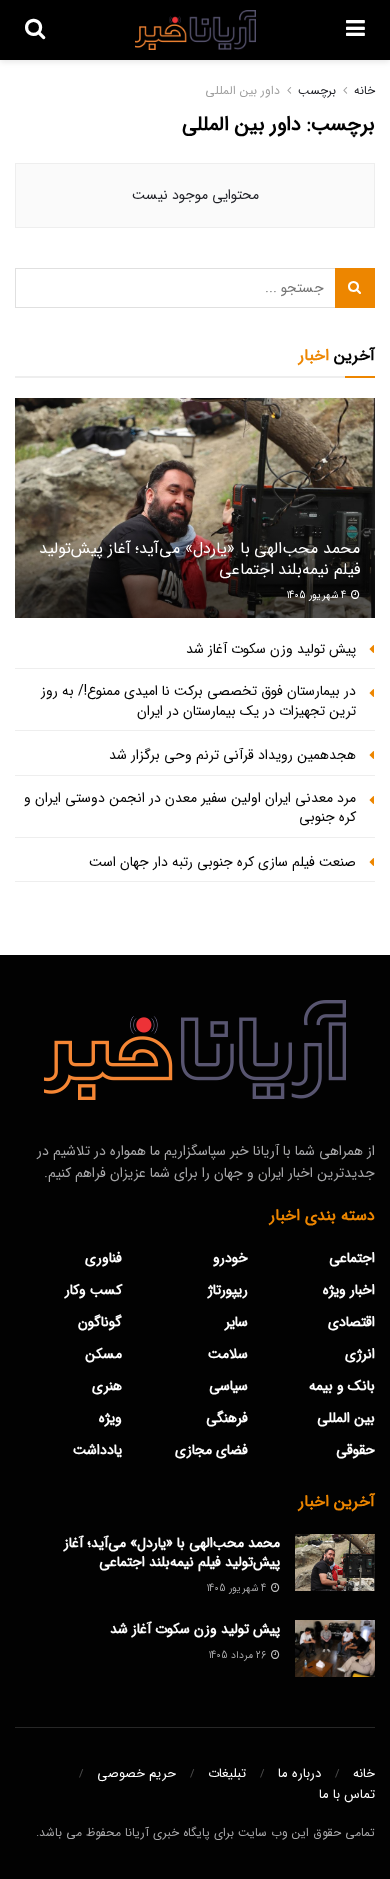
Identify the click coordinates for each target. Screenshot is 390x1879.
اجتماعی (352, 1258)
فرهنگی (227, 1418)
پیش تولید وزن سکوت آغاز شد (271, 649)
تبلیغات (227, 1773)
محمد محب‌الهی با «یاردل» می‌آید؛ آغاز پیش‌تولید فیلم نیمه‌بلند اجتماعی (199, 559)
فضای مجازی (211, 1450)
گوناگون (100, 1322)
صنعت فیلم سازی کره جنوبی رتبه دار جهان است (222, 862)
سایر (236, 1322)
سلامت (228, 1354)
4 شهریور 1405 (318, 595)
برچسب (317, 90)
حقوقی (355, 1450)
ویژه (110, 1418)
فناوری (103, 1258)
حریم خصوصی (136, 1773)
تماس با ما (347, 1794)
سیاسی (228, 1386)
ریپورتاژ (228, 1290)
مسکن (103, 1354)
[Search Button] (355, 288)
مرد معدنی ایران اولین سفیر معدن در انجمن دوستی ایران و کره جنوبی (190, 808)
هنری (107, 1386)
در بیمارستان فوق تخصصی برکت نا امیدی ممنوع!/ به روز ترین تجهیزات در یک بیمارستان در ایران (198, 701)
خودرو (230, 1258)
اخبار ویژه (349, 1290)
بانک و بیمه (342, 1386)
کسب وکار (93, 1290)
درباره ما (299, 1773)
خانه (364, 90)
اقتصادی (351, 1322)
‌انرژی (360, 1354)
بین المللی (346, 1418)
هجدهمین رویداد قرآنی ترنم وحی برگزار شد (232, 755)
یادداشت (97, 1450)
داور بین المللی (242, 90)
